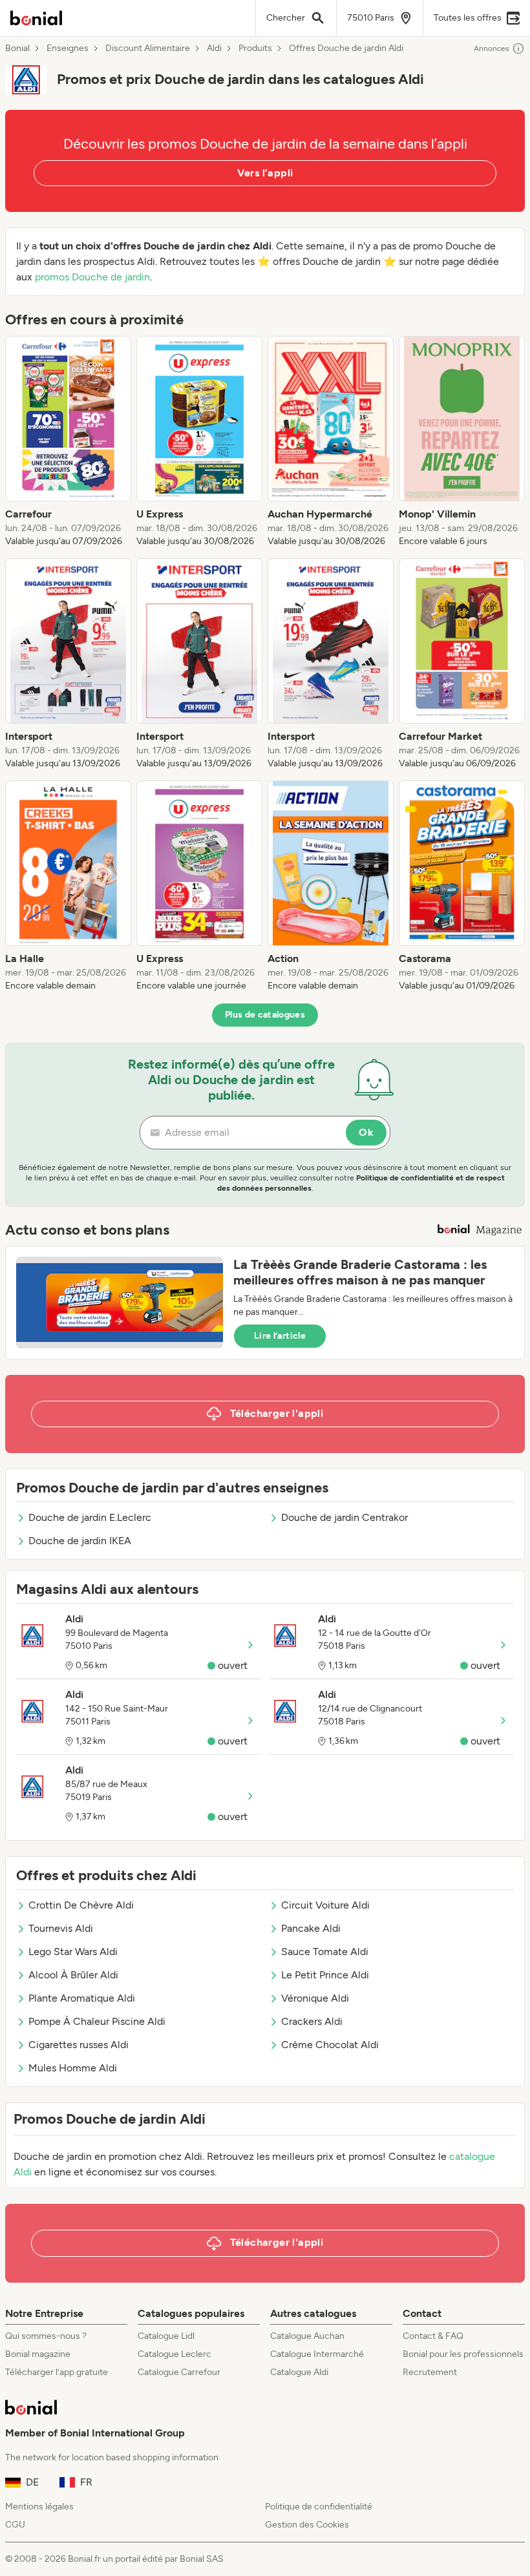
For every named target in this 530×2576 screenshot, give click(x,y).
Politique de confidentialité (319, 2507)
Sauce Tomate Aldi (325, 1952)
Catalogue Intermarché (317, 2354)
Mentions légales (39, 2507)
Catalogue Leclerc (175, 2354)
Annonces (492, 48)
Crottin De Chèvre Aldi (81, 1905)
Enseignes (68, 48)
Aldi (214, 48)
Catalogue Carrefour (179, 2372)
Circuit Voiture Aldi (325, 1905)
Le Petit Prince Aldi (325, 1975)
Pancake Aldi (311, 1928)
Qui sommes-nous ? (46, 2336)
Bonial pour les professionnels (463, 2354)
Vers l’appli (265, 173)
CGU (15, 2525)
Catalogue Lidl (166, 2336)
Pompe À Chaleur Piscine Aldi (97, 2021)
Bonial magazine (38, 2354)
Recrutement (430, 2372)
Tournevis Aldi (61, 1928)
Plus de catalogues (265, 1015)
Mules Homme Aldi (73, 2068)
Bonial (17, 48)
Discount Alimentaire (148, 48)
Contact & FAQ (433, 2336)
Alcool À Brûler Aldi (73, 1975)
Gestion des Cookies (307, 2525)
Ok (366, 1132)
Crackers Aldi (312, 2021)
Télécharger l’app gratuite (57, 2372)
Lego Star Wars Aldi (73, 1952)
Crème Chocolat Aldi (330, 2045)
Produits (255, 48)
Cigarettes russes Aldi (79, 2045)
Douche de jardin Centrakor (344, 1517)
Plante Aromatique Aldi (82, 1998)
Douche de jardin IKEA (80, 1541)
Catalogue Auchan (307, 2336)
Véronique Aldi (315, 1998)
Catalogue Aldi (299, 2372)
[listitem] (68, 442)
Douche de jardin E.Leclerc (90, 1517)
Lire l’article (280, 1336)
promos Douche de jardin (92, 277)
